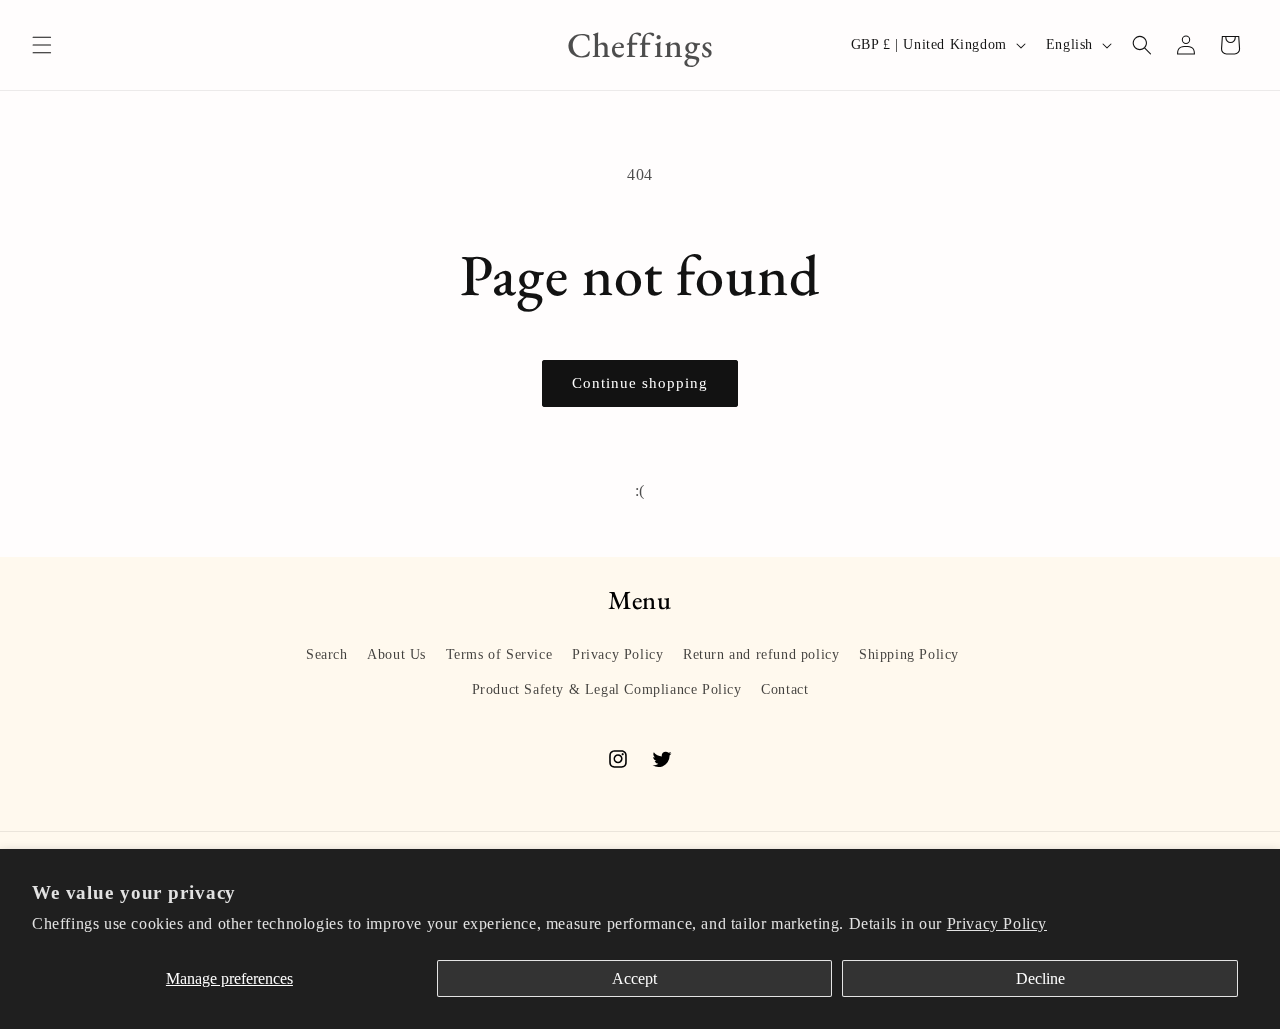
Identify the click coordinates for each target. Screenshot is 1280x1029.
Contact (784, 689)
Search (327, 654)
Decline (1040, 978)
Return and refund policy (761, 654)
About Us (396, 654)
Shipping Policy (909, 654)
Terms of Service (499, 654)
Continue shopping (640, 383)
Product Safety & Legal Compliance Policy (607, 689)
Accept (634, 978)
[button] (42, 45)
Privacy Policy (997, 923)
